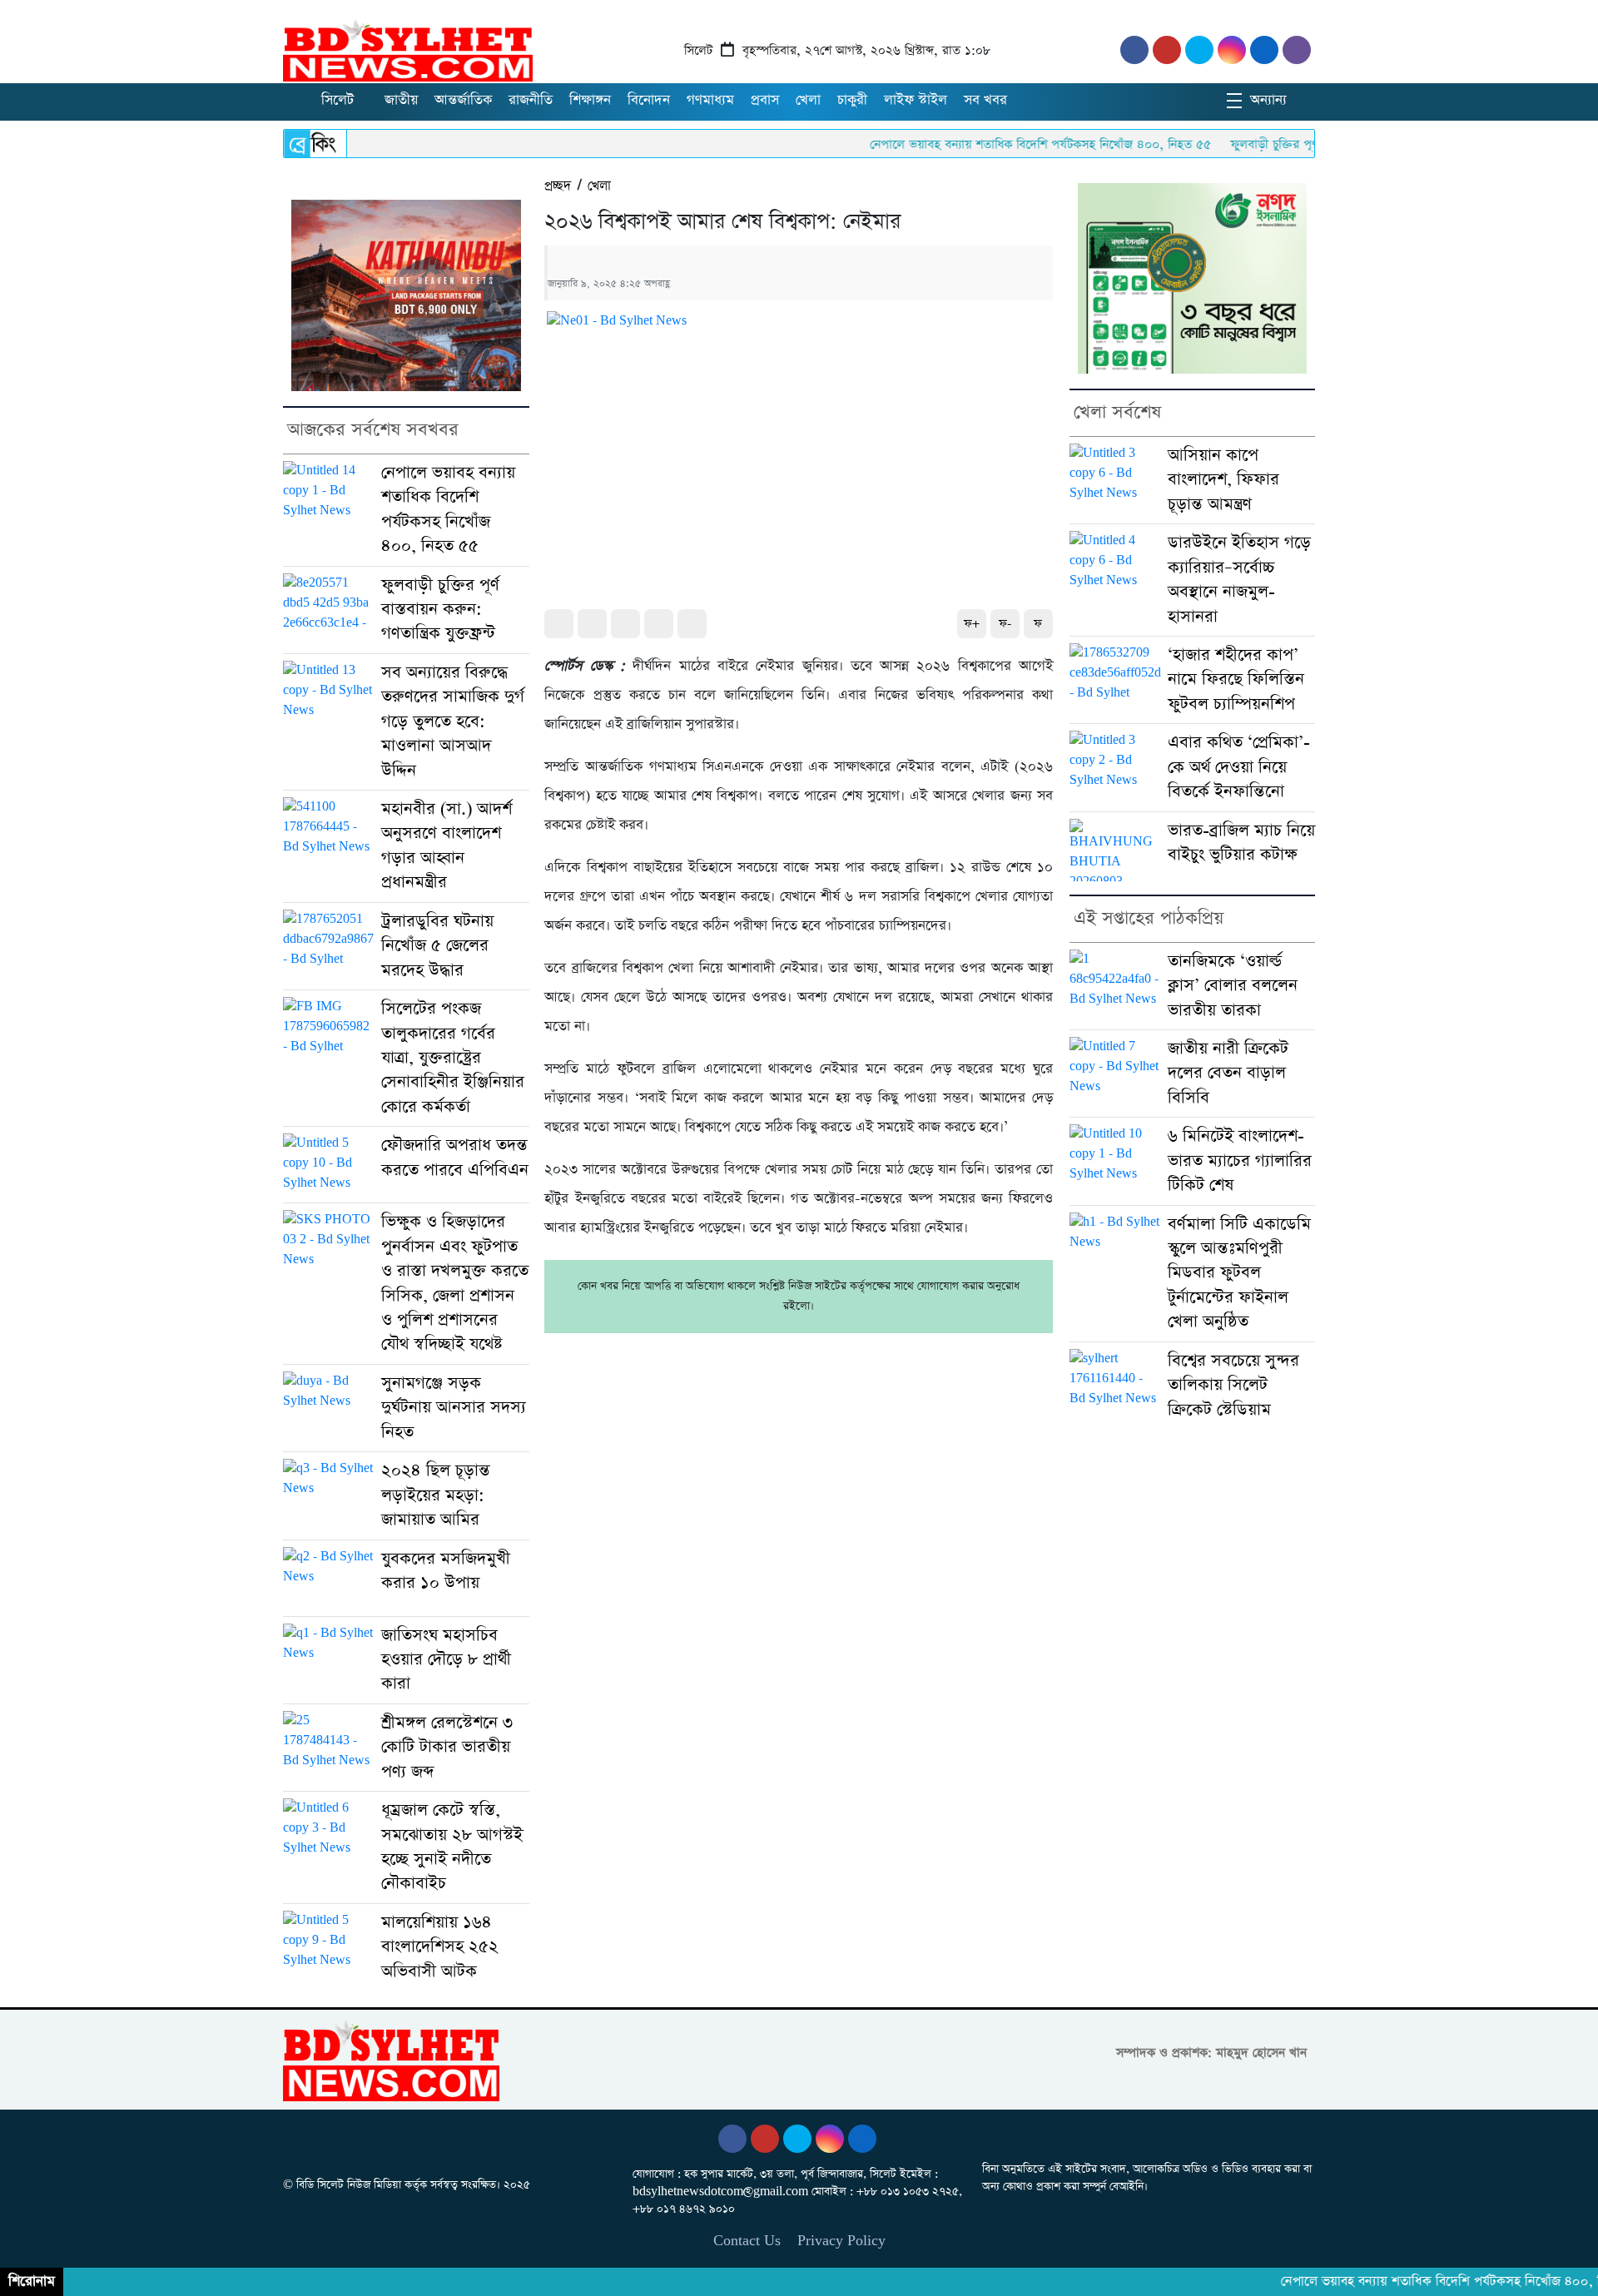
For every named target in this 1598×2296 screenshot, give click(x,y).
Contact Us (747, 2241)
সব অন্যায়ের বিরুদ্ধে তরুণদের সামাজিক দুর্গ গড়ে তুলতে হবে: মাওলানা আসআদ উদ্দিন (453, 722)
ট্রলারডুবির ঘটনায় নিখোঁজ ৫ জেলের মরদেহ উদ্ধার (437, 946)
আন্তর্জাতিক (463, 100)
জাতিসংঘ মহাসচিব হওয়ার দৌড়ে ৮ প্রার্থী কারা (446, 1660)
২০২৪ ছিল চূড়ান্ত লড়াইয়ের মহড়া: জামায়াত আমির (436, 1495)
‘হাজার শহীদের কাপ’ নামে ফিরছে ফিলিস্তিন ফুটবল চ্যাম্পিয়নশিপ (1236, 680)
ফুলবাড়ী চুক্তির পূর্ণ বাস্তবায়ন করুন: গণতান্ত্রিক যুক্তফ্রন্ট (1307, 144)
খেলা (808, 100)
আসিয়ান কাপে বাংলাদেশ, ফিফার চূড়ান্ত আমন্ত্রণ (1223, 480)
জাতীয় (401, 100)
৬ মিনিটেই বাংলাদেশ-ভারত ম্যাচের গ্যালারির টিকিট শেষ (1240, 1161)
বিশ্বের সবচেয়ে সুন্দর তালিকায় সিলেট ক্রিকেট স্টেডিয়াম (1233, 1386)
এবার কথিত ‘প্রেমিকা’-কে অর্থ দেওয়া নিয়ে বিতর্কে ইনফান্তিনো (1239, 767)
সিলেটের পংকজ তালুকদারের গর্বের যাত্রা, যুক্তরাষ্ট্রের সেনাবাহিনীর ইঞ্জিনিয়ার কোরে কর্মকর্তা (453, 1058)
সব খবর (985, 100)
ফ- (1005, 624)
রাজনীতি (531, 100)
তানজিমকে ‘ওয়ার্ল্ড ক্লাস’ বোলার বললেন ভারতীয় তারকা (1233, 986)
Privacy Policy (841, 2241)
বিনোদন (649, 100)
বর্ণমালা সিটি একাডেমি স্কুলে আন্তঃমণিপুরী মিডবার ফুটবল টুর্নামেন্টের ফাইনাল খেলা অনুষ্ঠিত (1239, 1274)
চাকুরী (852, 100)
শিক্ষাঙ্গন (590, 100)
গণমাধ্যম (710, 100)
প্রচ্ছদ (558, 186)
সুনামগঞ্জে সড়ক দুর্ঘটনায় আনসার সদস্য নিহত (454, 1408)
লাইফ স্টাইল (916, 100)
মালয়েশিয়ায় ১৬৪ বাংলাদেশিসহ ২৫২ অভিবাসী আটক (440, 1947)
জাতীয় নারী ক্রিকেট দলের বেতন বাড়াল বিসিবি (1228, 1074)
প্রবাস (765, 100)
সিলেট (337, 100)
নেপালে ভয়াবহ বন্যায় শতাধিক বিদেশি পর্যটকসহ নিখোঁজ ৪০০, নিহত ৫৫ (989, 144)
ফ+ (972, 624)
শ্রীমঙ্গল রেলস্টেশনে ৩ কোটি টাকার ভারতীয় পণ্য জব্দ (447, 1748)
